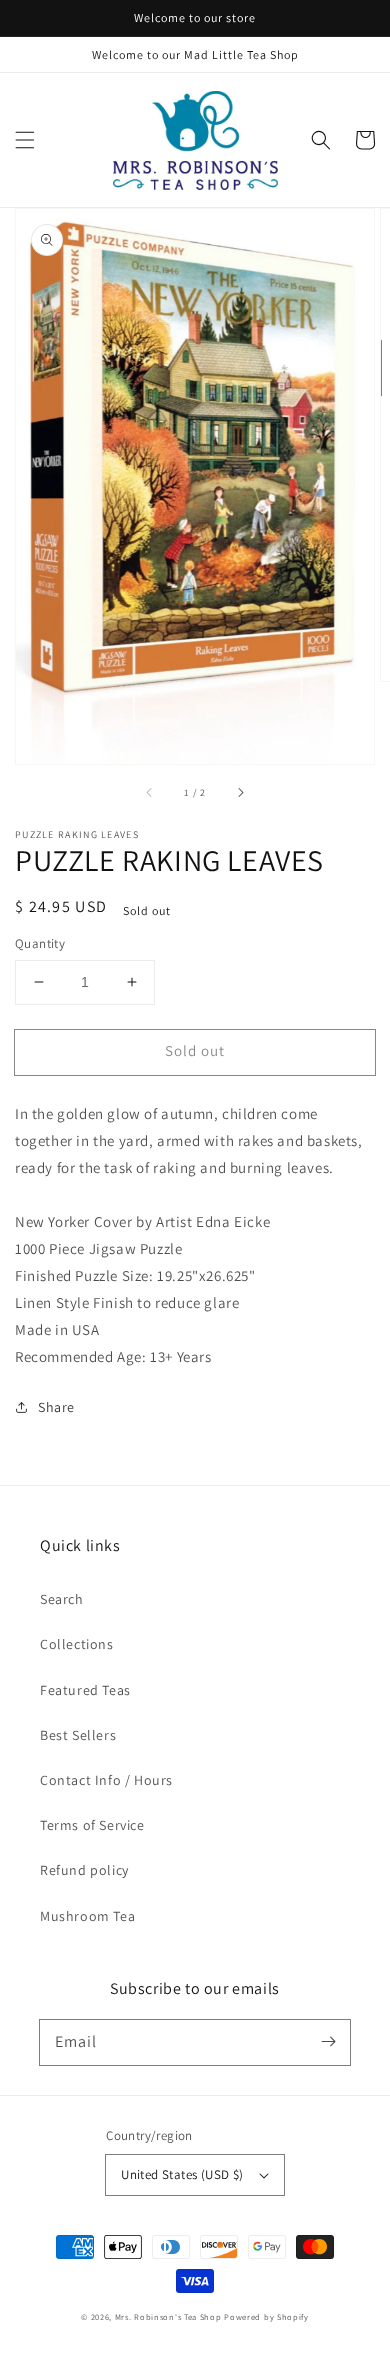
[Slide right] (240, 792)
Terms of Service (92, 1825)
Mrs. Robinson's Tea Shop (168, 2316)
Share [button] (56, 1407)
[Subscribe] (328, 2042)
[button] (25, 140)
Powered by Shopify (266, 2316)
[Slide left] (150, 792)
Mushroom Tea (87, 1916)
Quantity (40, 943)
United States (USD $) (182, 2174)
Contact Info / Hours (106, 1780)
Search (62, 1599)
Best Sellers (78, 1735)
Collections (77, 1644)
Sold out (195, 1050)
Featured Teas (85, 1690)
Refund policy (84, 1870)
